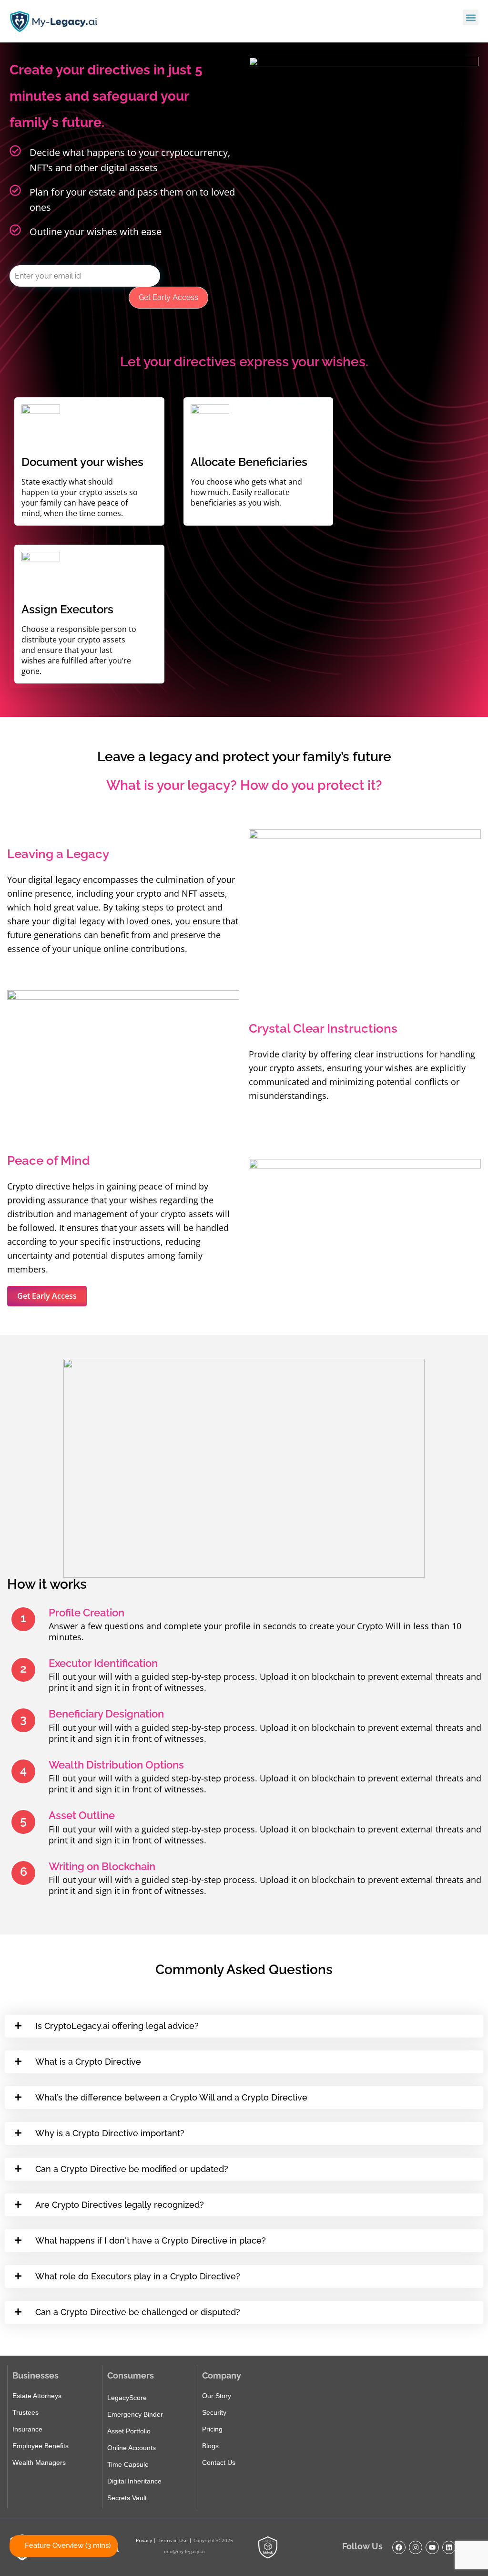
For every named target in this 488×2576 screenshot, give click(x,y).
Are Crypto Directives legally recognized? (120, 2205)
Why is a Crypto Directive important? (110, 2133)
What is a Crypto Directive (88, 2062)
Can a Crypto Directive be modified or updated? (132, 2169)
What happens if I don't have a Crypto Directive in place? (151, 2240)
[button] (471, 17)
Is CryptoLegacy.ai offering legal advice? (117, 2026)
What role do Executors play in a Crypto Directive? (138, 2276)
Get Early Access (168, 297)
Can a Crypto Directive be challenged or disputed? (138, 2312)
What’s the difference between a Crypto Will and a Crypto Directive (171, 2097)
